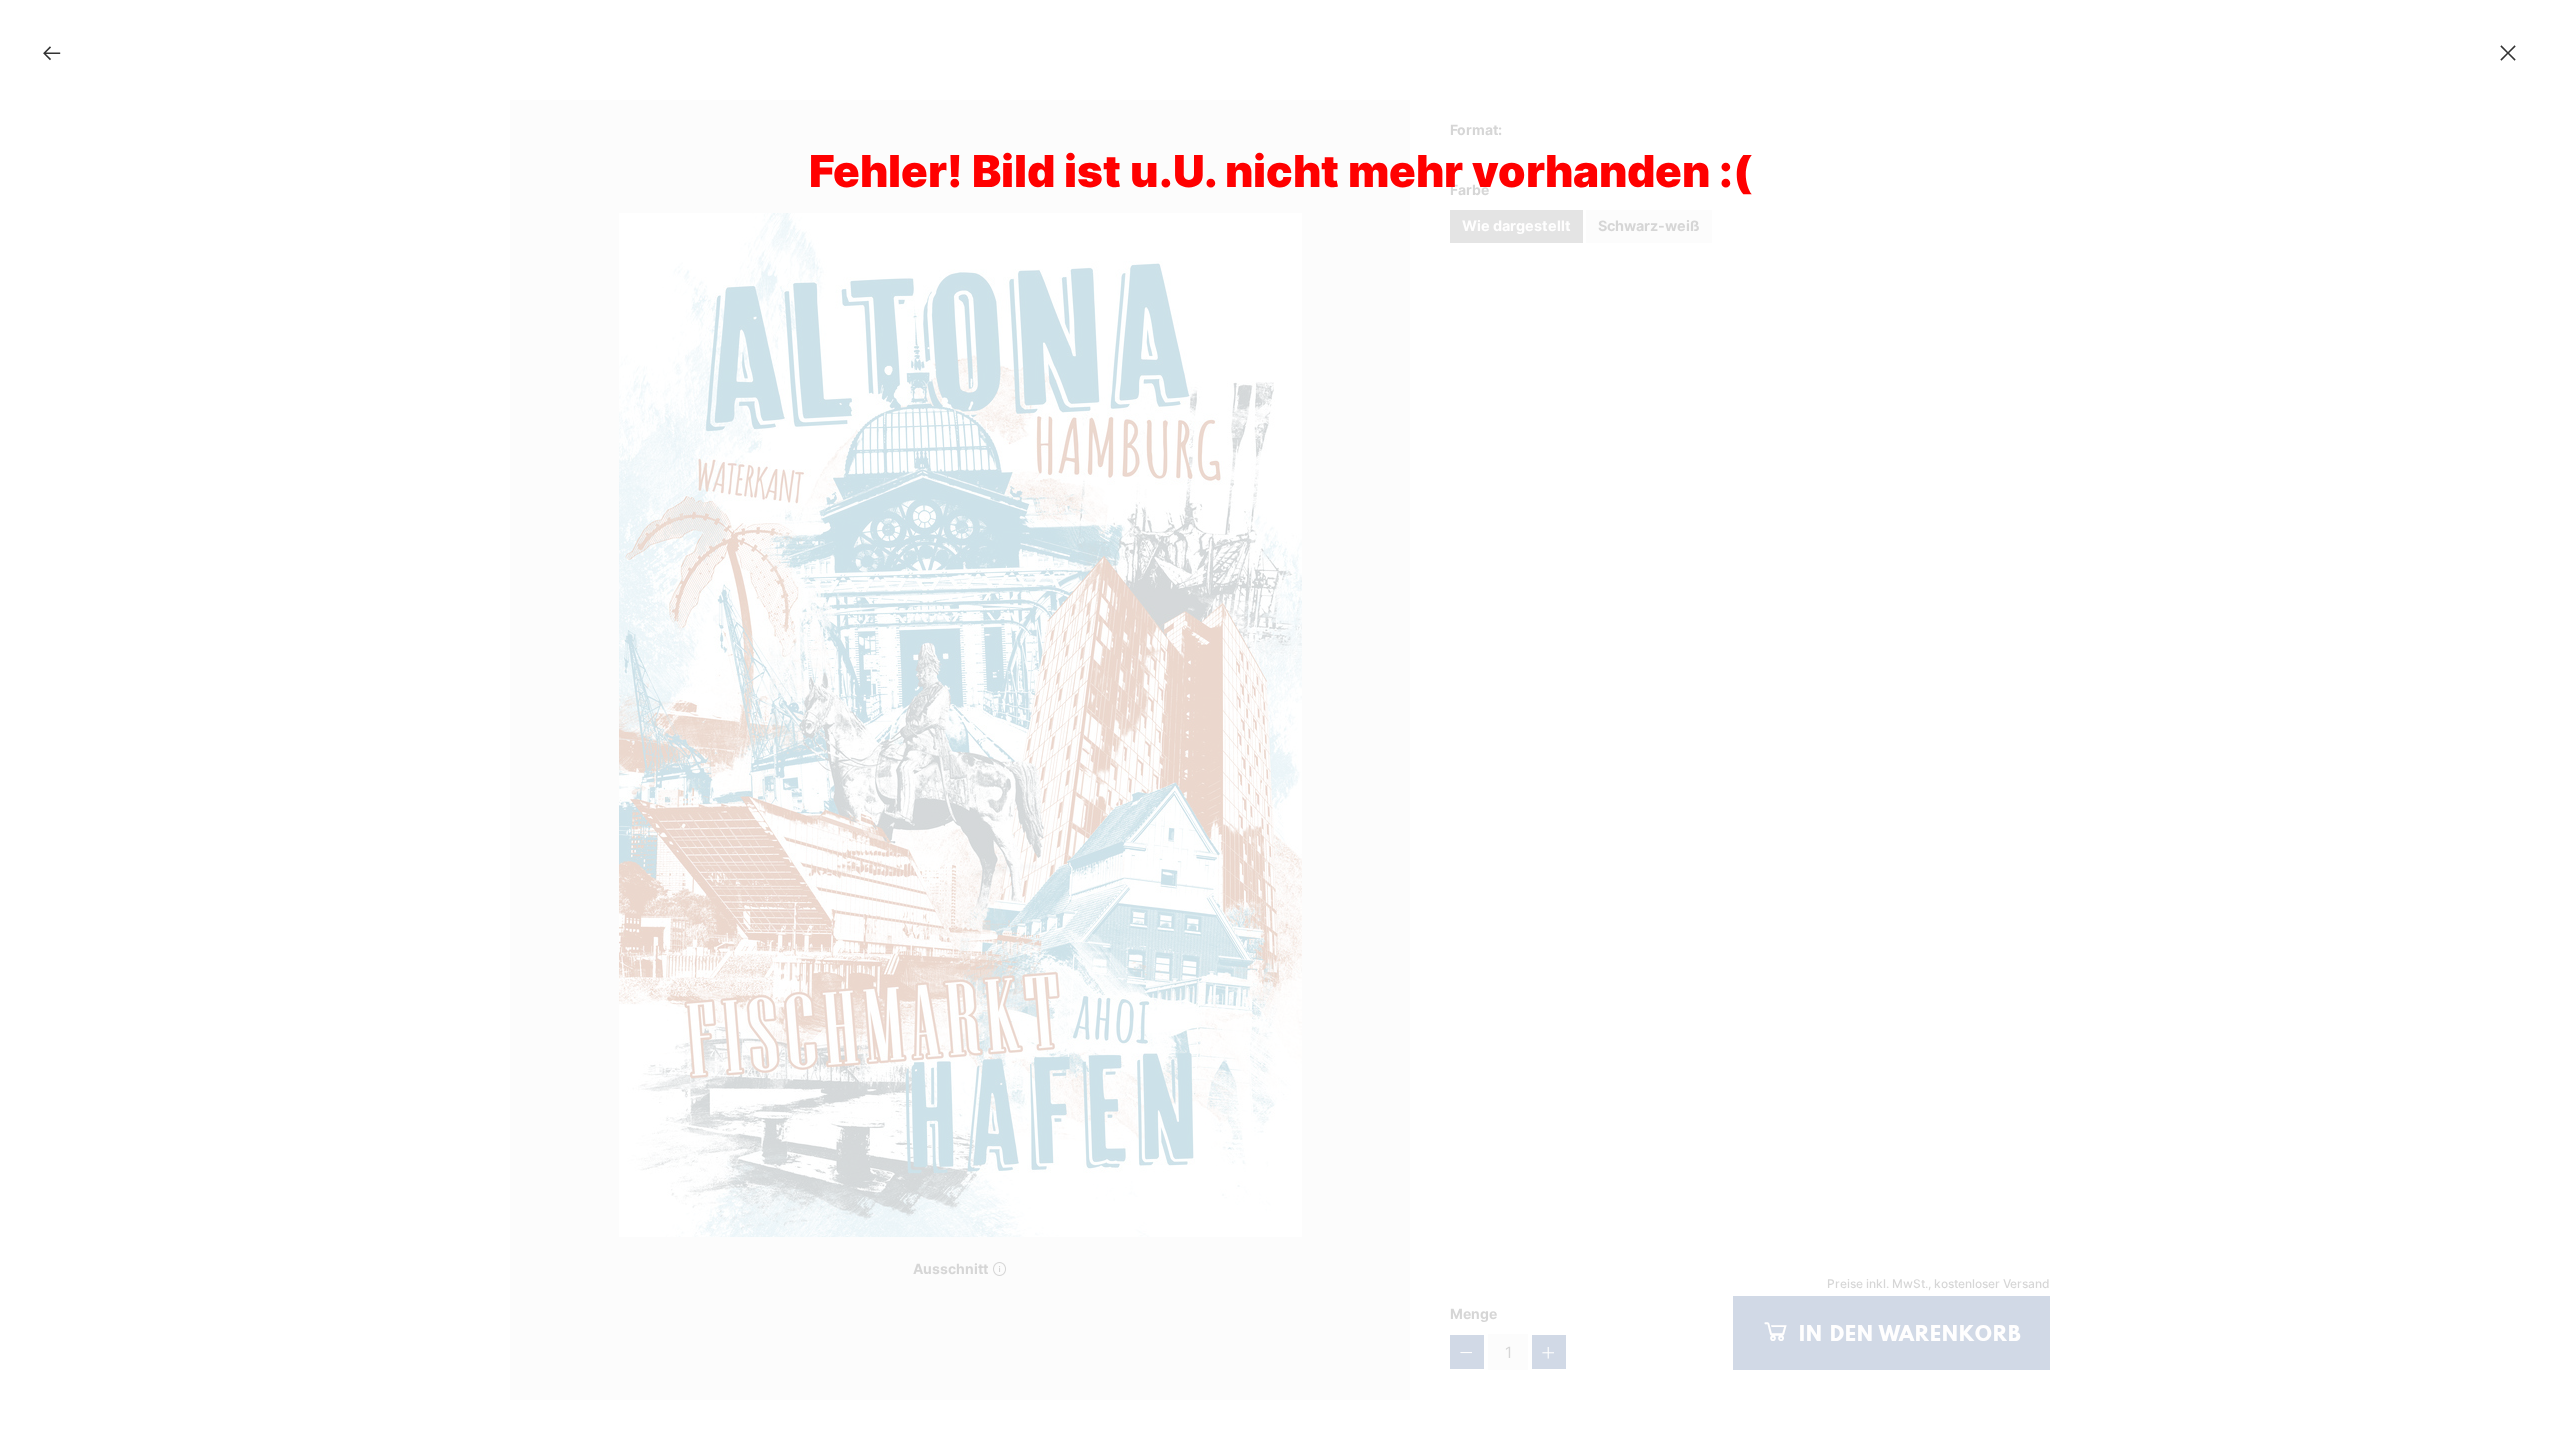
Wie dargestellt (1516, 225)
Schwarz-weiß (1649, 225)
